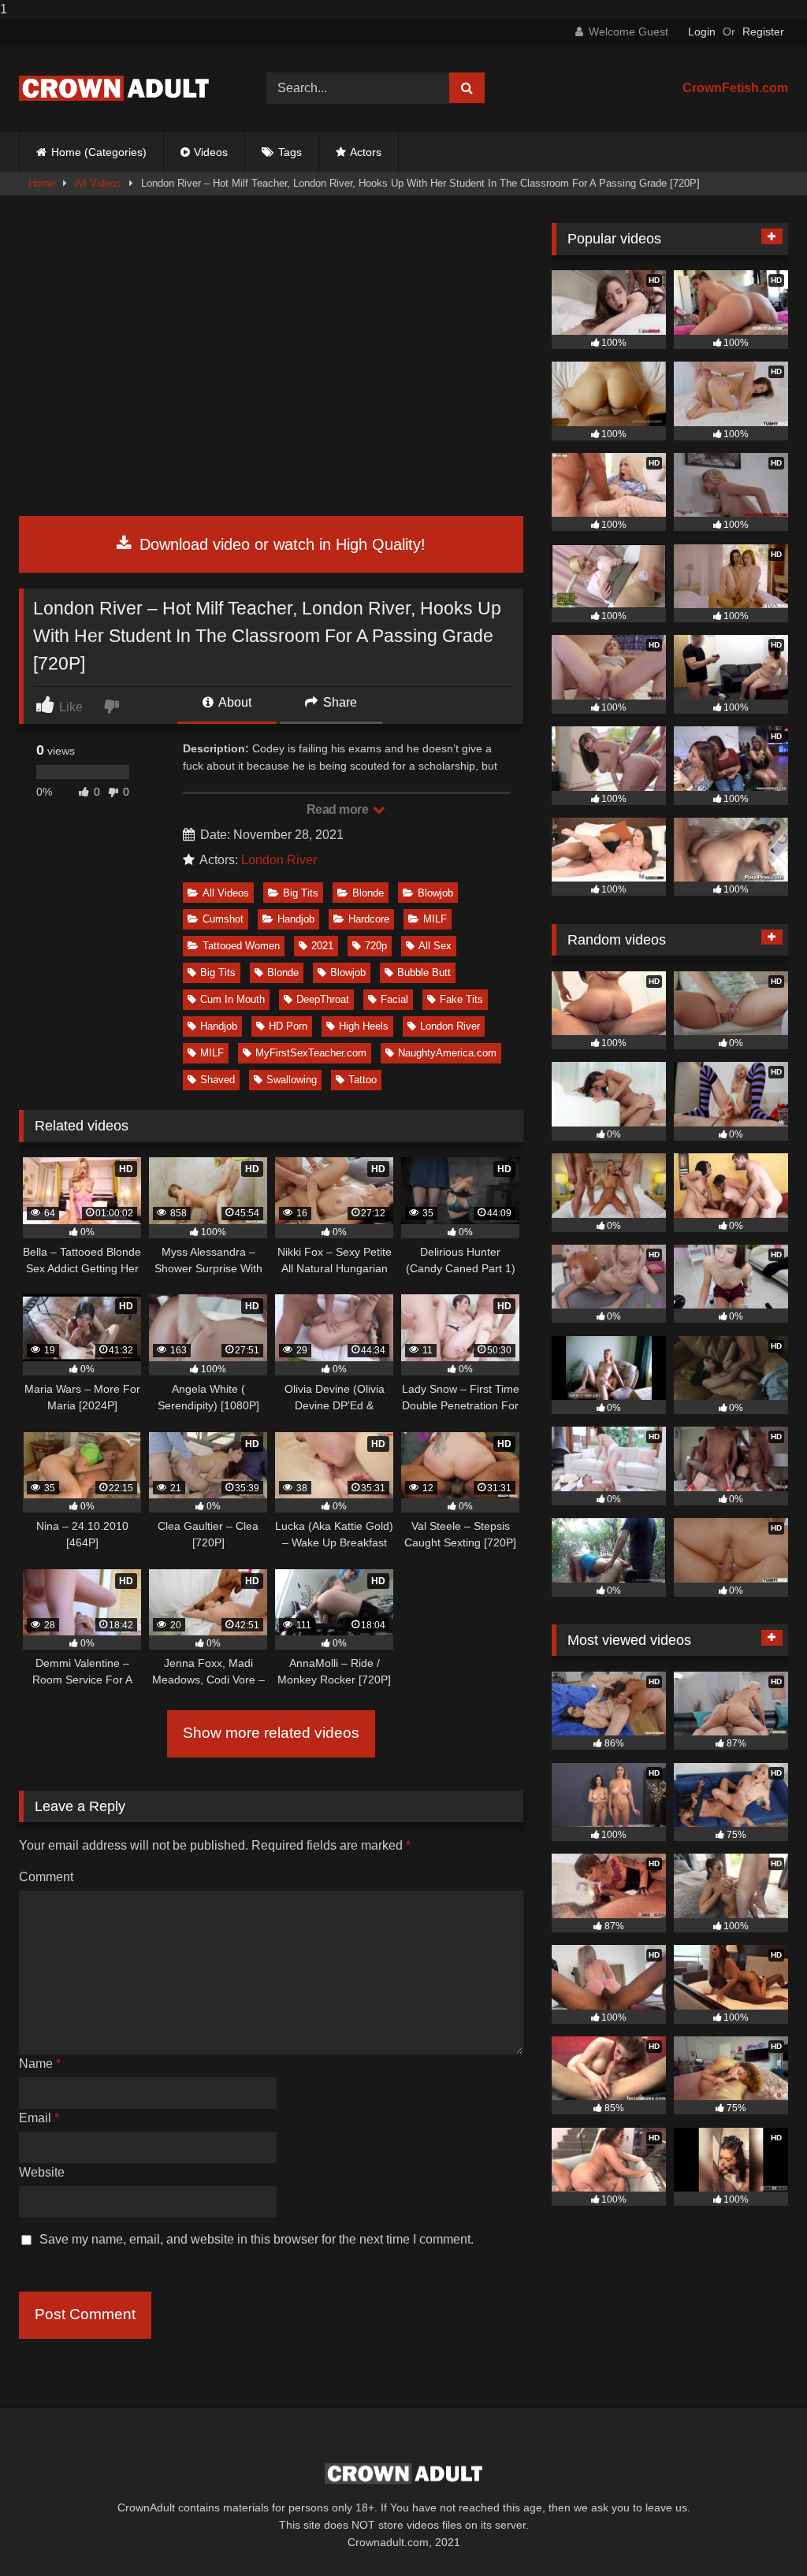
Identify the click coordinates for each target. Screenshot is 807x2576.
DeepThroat (323, 999)
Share (338, 702)
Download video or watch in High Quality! (280, 544)
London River (279, 860)
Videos (211, 152)
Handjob (296, 919)
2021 (322, 946)
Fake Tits (461, 999)
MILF (435, 919)
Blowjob (435, 893)
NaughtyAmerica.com (447, 1053)
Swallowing (292, 1080)
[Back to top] (758, 2532)
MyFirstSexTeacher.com (311, 1053)
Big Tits (301, 893)
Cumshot (223, 919)
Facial (394, 999)
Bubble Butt (424, 972)
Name (40, 2064)
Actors (366, 152)
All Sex (435, 946)
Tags (290, 152)
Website (42, 2172)
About (234, 702)
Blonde (368, 893)
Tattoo (363, 1080)
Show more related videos (271, 1733)
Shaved (218, 1080)
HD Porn (288, 1026)
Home (42, 183)
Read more (339, 809)
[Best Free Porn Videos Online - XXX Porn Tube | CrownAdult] (125, 88)
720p (376, 946)
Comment (46, 1877)
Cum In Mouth (232, 999)
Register (763, 32)
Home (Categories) (99, 152)
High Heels (364, 1026)
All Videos (98, 183)
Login (702, 32)
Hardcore (369, 919)
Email (39, 2118)
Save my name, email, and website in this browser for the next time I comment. (257, 2239)
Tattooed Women (241, 946)
